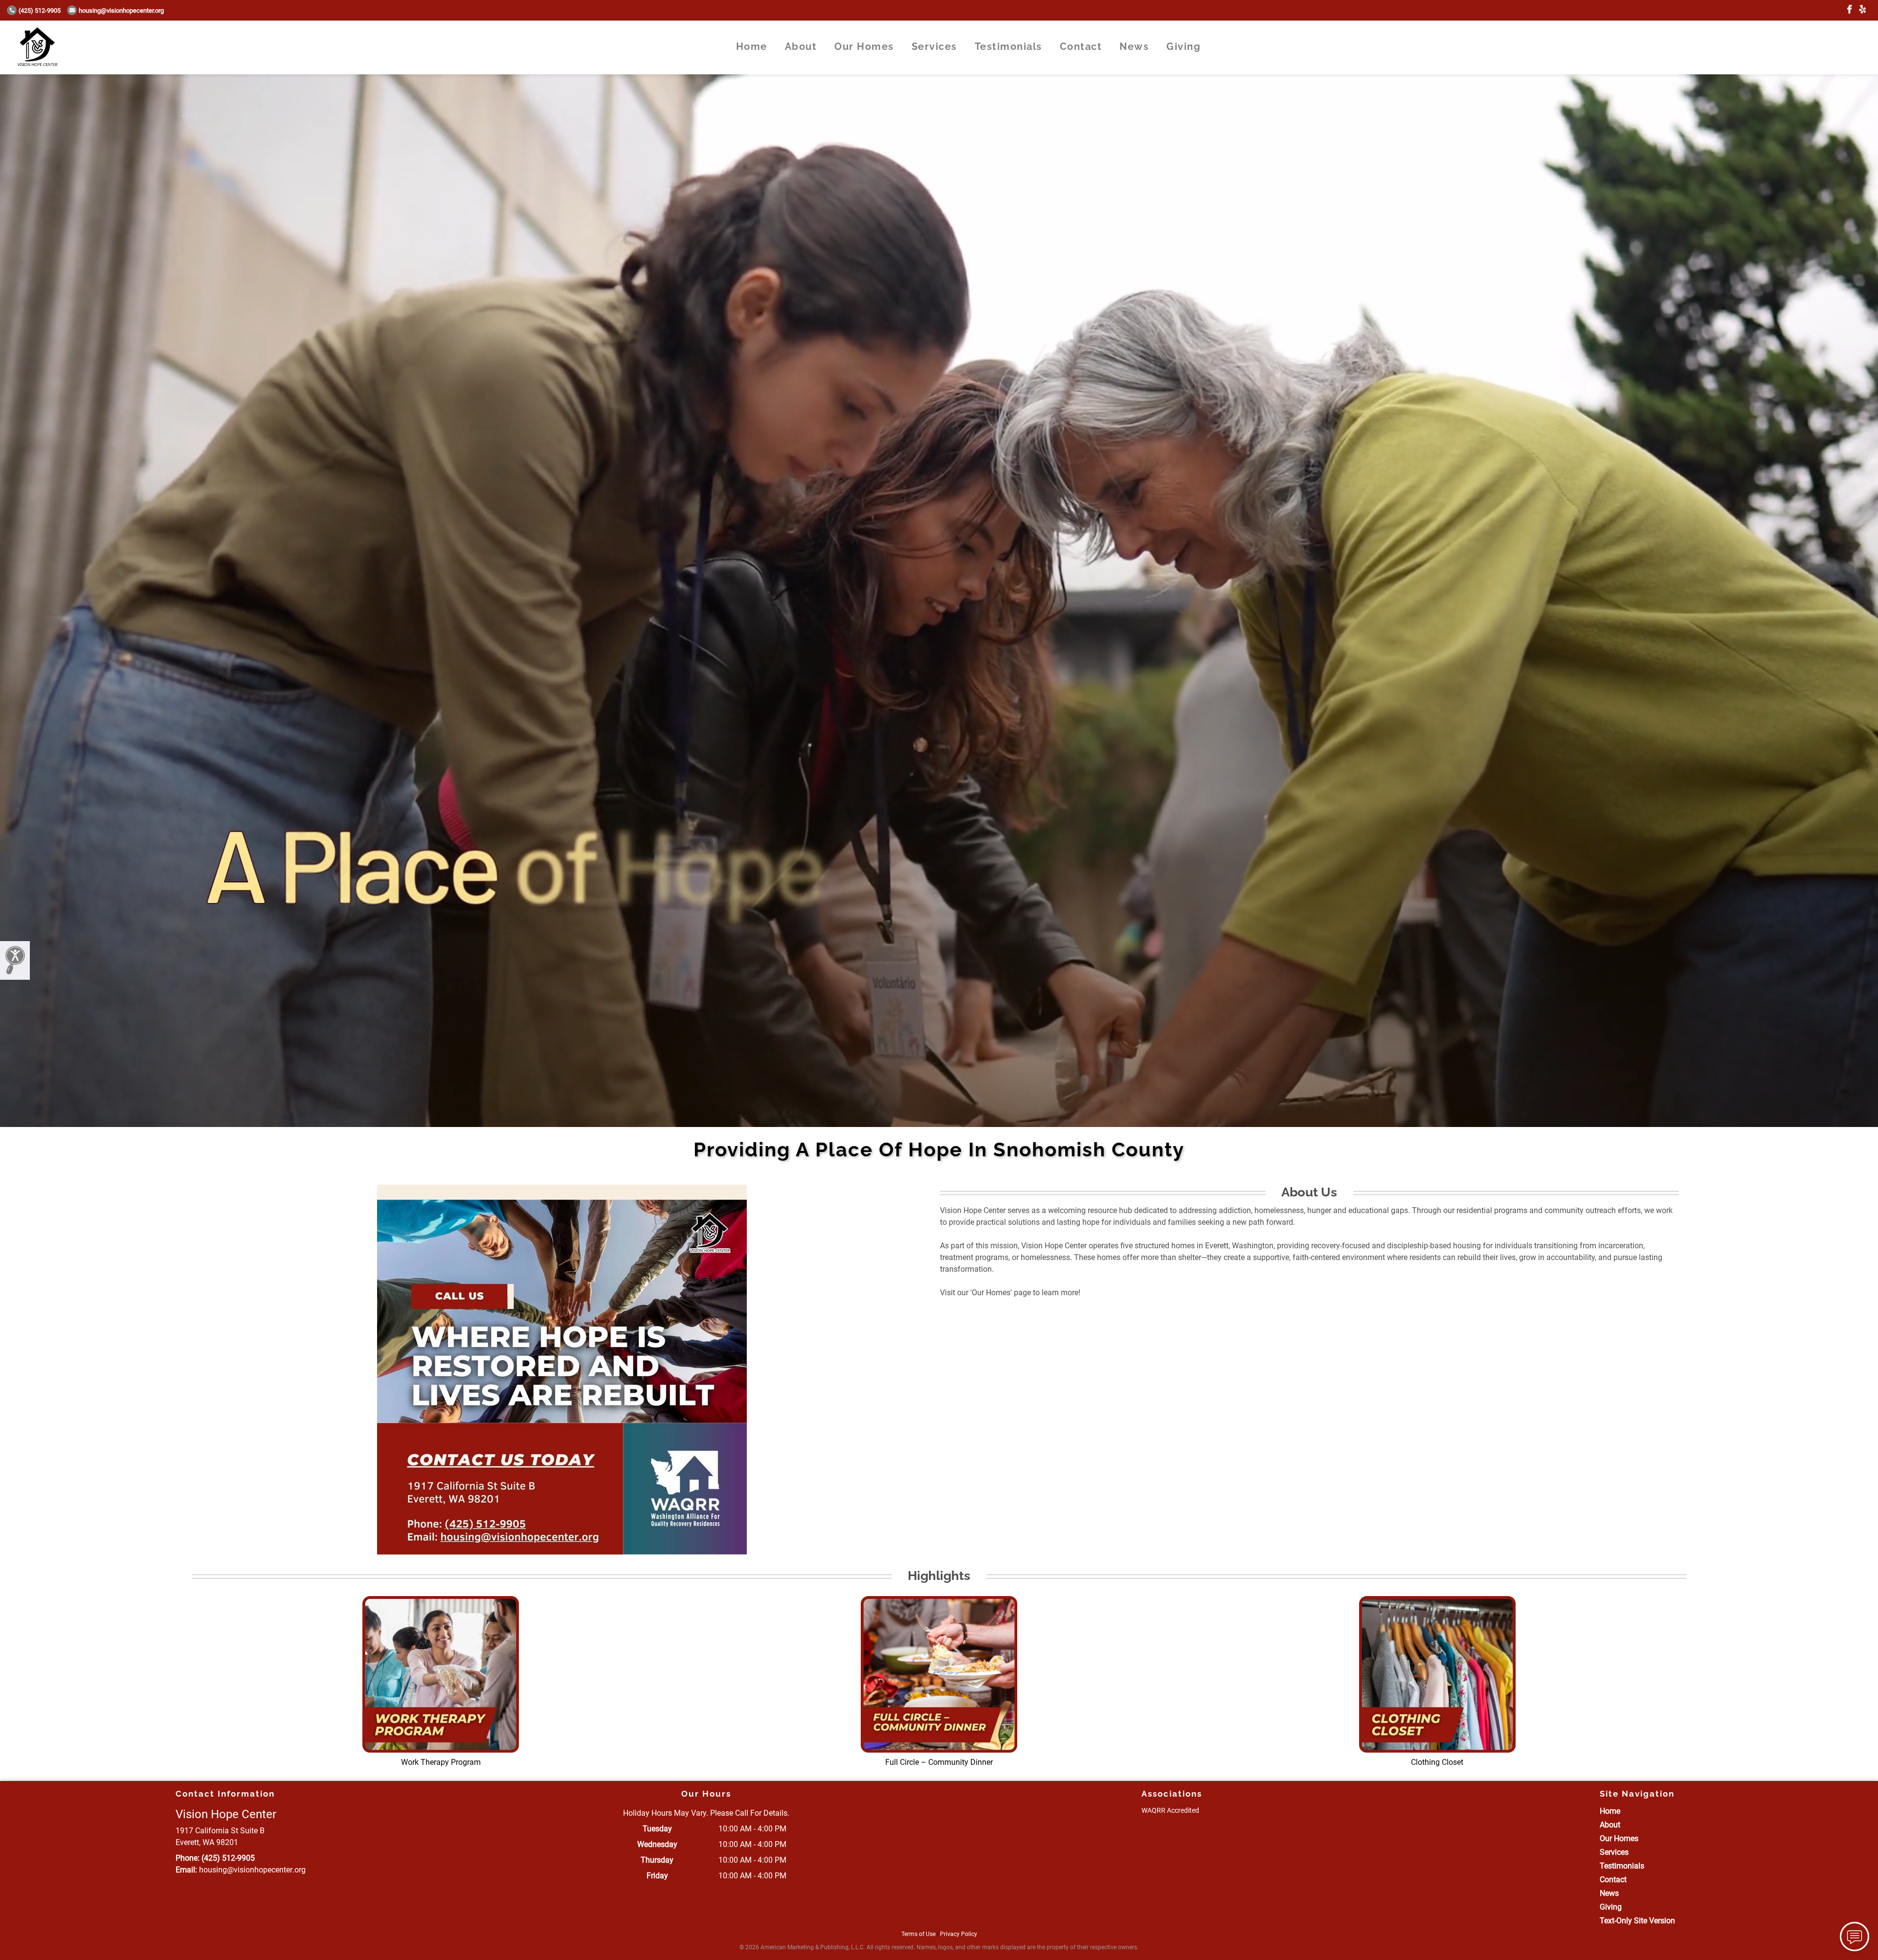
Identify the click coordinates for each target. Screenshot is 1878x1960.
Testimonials (1008, 46)
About (801, 46)
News (1134, 46)
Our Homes (864, 46)
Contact (1081, 46)
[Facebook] (1849, 10)
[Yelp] (1863, 10)
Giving (1184, 46)
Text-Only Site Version (1637, 1921)
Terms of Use (918, 1934)
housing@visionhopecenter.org (121, 11)
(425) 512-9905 (40, 11)
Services (934, 46)
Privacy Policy (959, 1934)
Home (752, 46)
